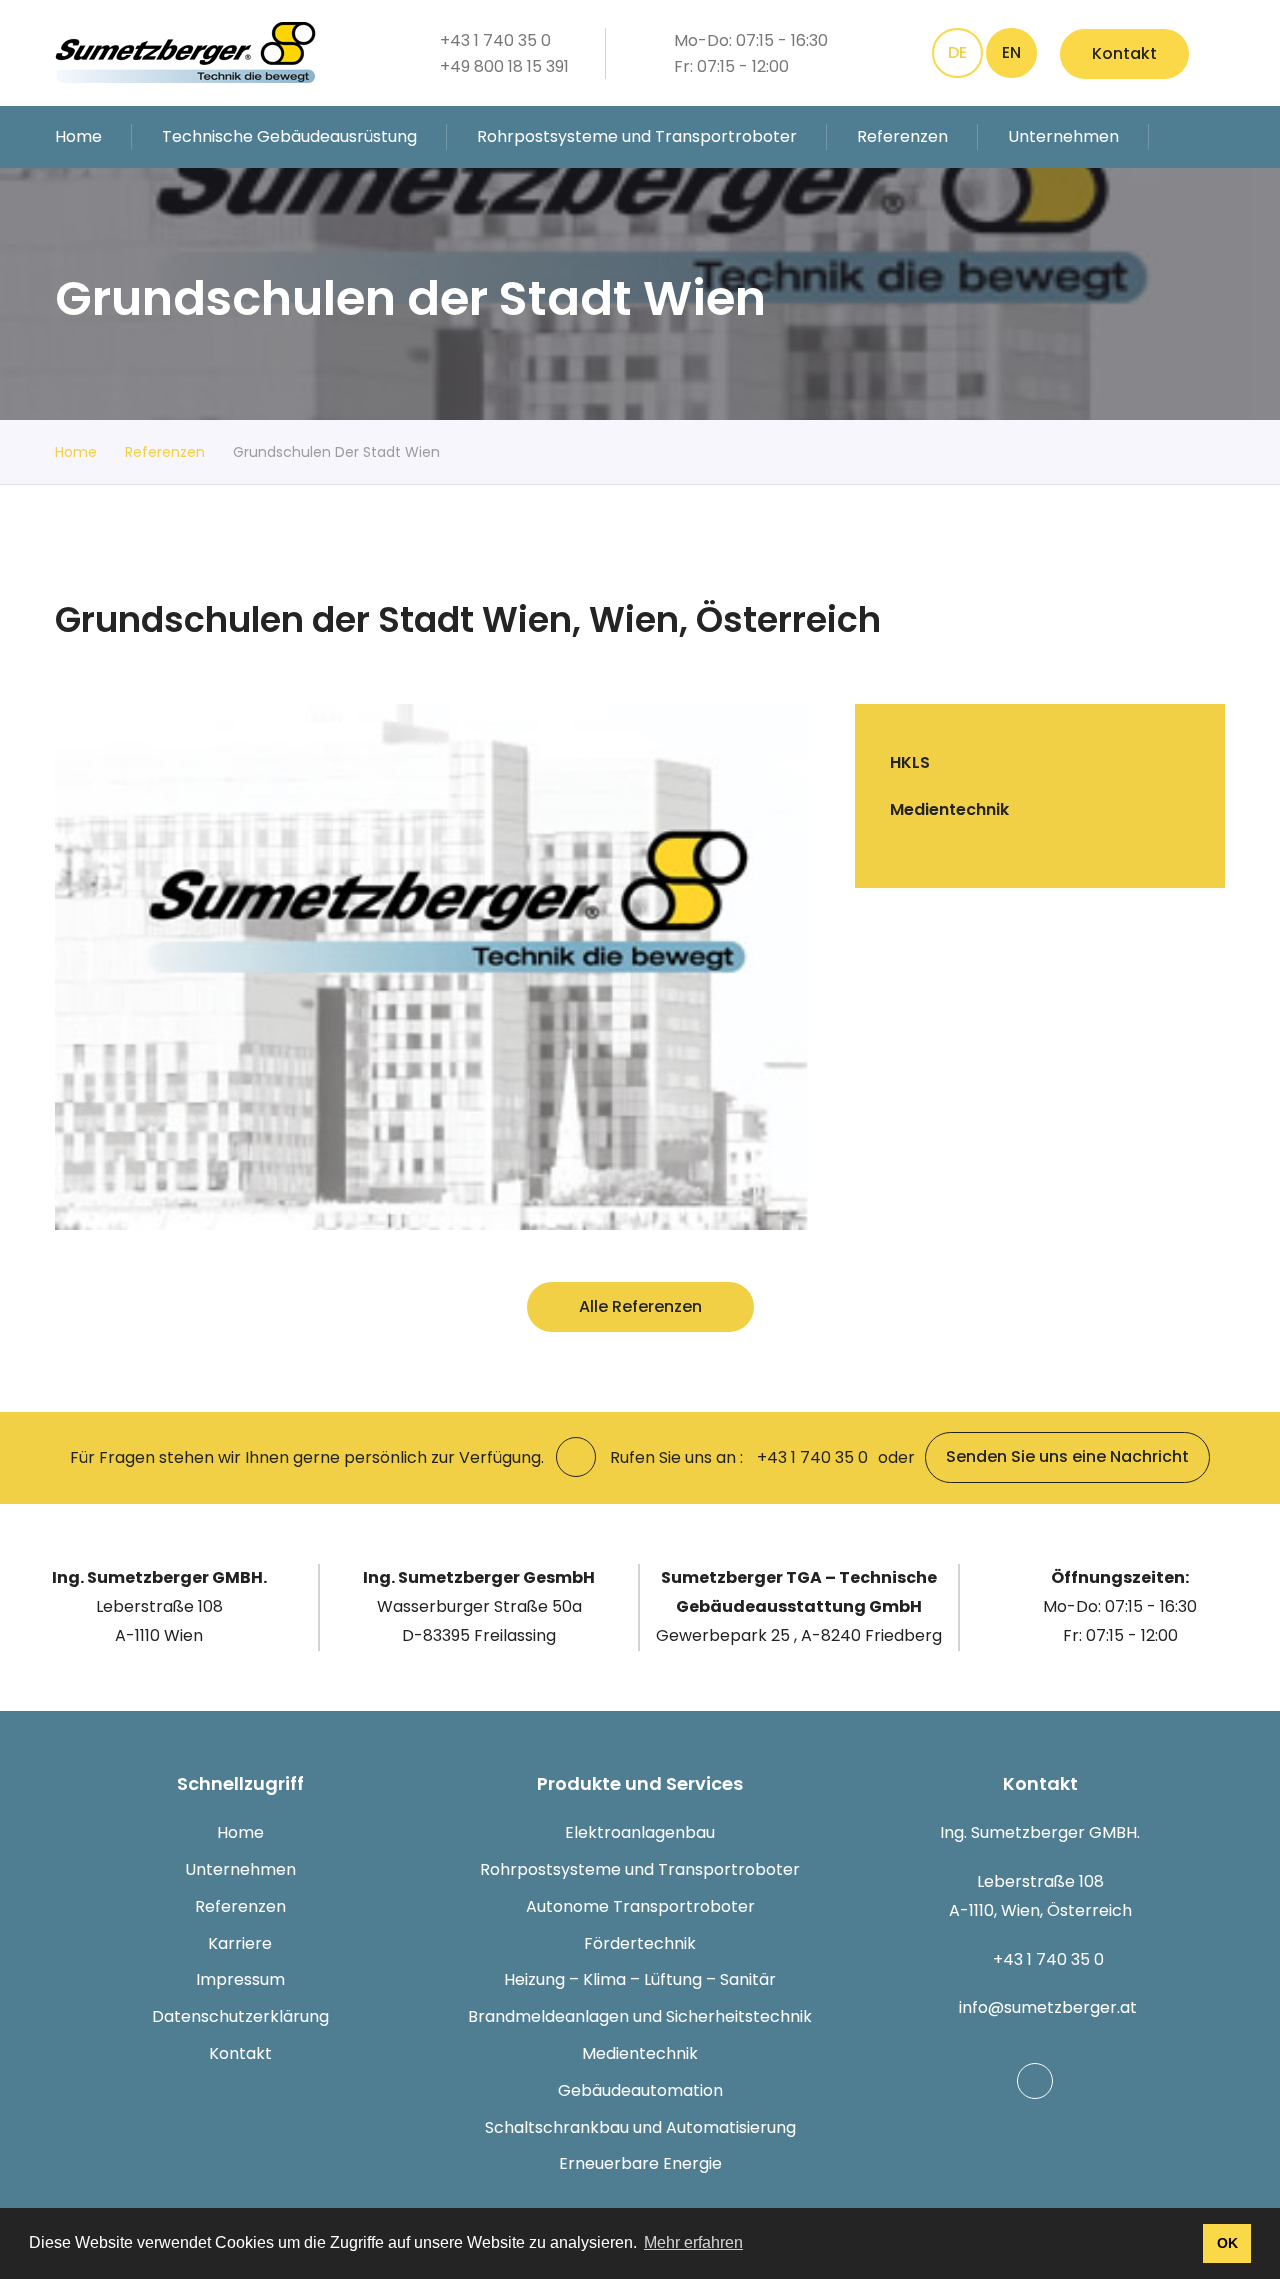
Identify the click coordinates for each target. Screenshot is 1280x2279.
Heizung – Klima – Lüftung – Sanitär (640, 1979)
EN (1011, 52)
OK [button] (1227, 2243)
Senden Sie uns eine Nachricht (1067, 1456)
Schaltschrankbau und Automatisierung (640, 2127)
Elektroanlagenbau (640, 1832)
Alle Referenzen (640, 1306)
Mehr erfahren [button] (693, 2242)
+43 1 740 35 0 (1048, 1959)
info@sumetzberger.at (1048, 2007)
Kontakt (1124, 53)
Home (78, 136)
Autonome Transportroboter (640, 1906)
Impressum (240, 1979)
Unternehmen (240, 1869)
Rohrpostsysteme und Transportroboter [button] (637, 136)
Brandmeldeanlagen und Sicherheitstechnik (640, 2016)
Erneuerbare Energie (640, 2163)
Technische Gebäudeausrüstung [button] (289, 136)
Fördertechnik (640, 1943)
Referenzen (902, 136)
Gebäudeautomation (640, 2090)
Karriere (240, 1943)
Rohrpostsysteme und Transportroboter (640, 1869)
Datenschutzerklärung (240, 2016)
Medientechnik (640, 2053)
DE (957, 52)
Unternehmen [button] (1063, 136)
